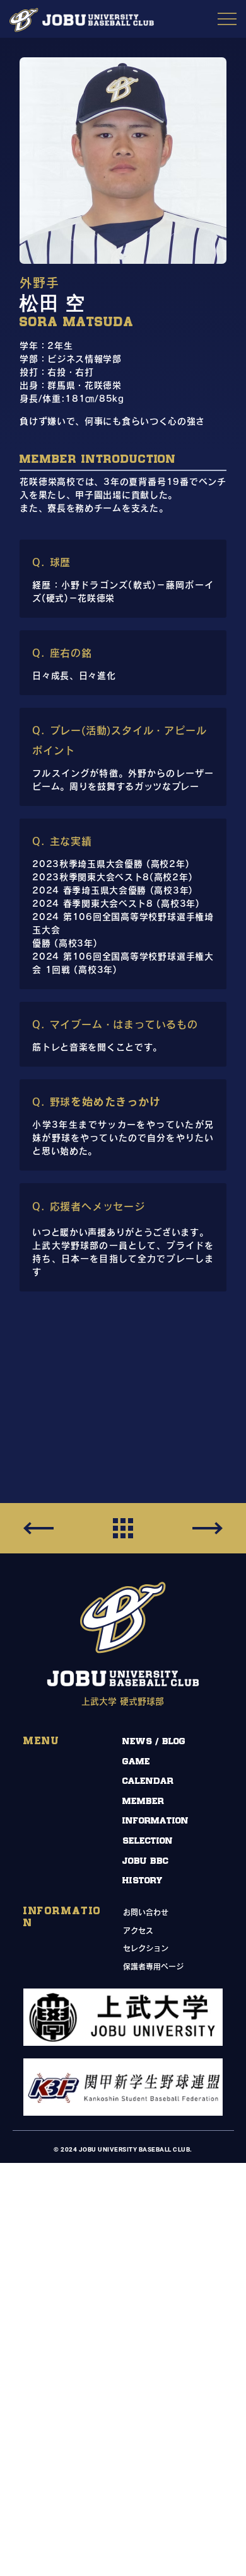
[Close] (208, 1528)
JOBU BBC (145, 1861)
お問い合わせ (146, 1912)
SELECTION (148, 1841)
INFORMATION (155, 1821)
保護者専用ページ (153, 1966)
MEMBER (143, 1801)
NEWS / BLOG (154, 1741)
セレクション (146, 1948)
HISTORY (143, 1881)
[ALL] (123, 1528)
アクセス (138, 1931)
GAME (136, 1762)
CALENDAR (148, 1781)
